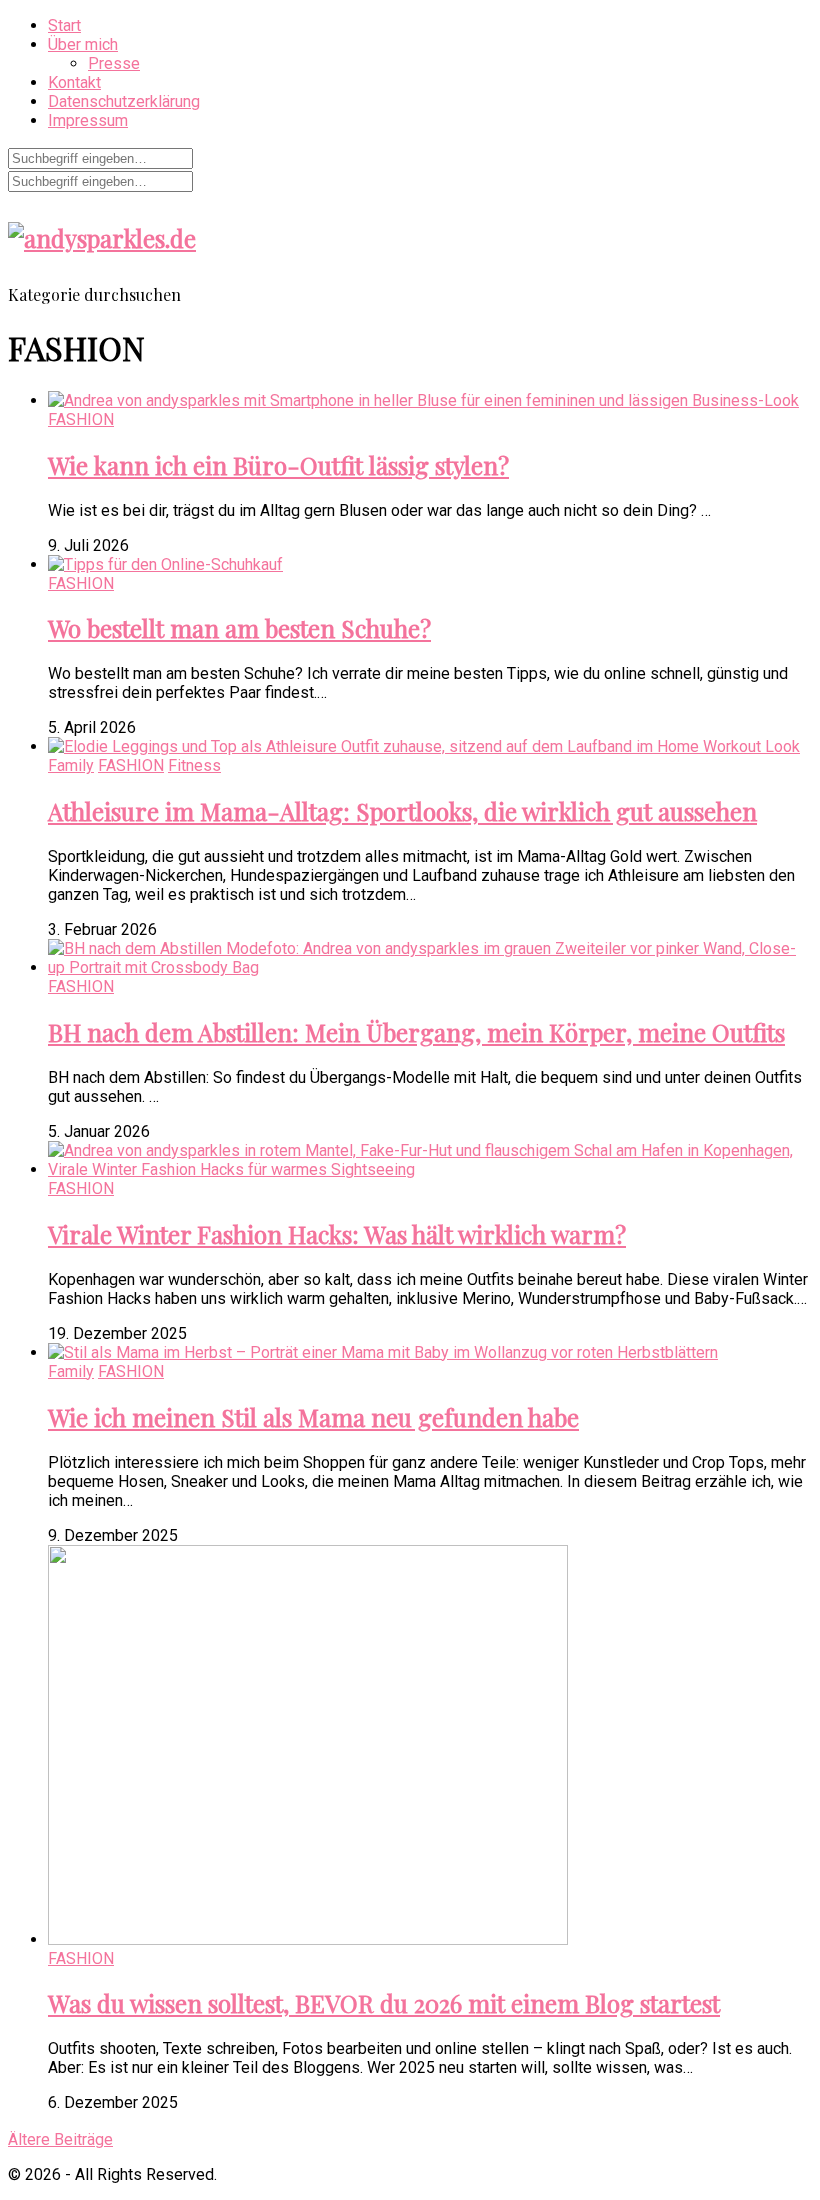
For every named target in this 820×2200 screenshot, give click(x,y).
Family (71, 765)
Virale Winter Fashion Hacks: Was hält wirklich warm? (337, 1234)
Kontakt (74, 82)
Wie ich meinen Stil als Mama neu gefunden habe (313, 1417)
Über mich (83, 44)
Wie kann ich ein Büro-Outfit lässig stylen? (278, 465)
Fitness (194, 765)
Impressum (88, 120)
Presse (114, 63)
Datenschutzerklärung (124, 101)
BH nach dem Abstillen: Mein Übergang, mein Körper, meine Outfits (416, 1032)
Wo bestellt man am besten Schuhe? (239, 628)
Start (64, 25)
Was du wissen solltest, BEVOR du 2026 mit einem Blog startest (384, 2003)
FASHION (81, 419)
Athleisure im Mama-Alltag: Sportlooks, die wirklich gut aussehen (402, 811)
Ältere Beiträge (60, 2139)
